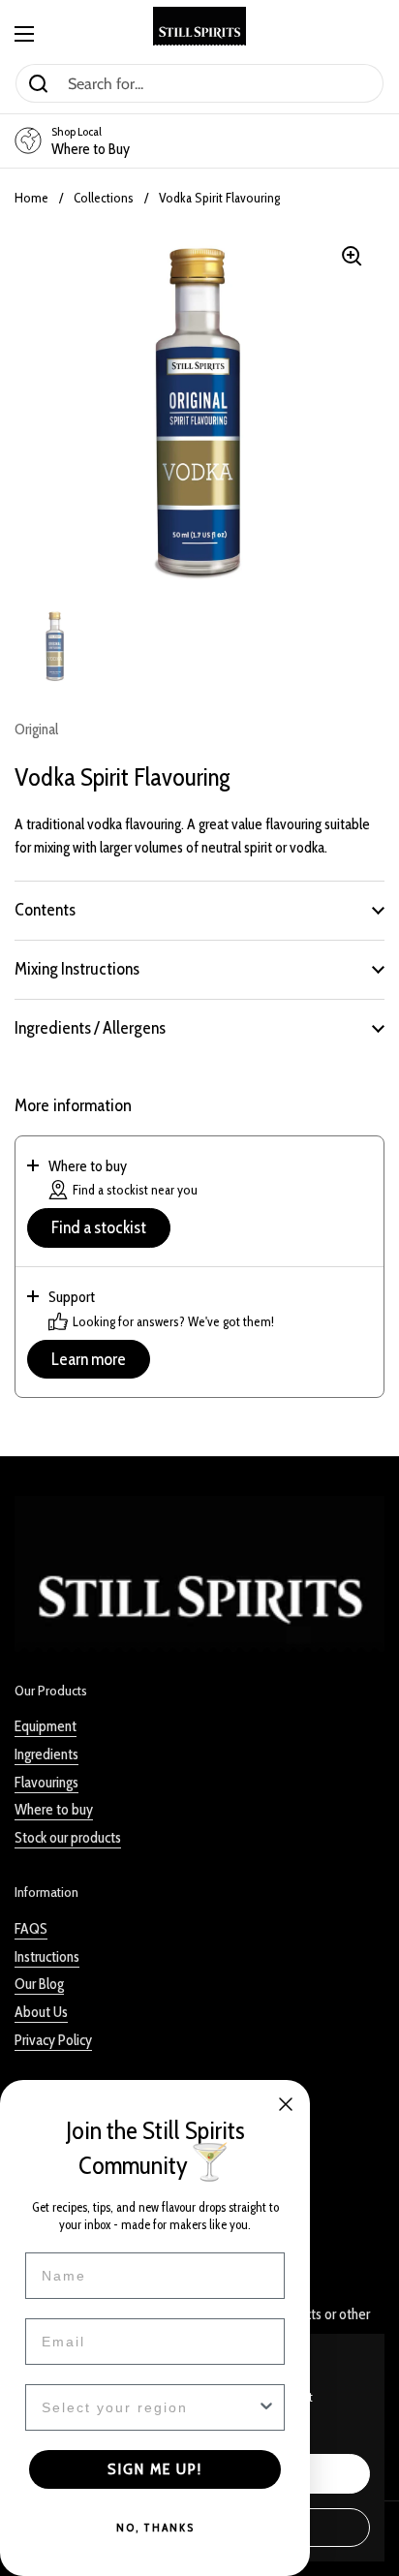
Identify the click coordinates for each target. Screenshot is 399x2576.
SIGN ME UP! (155, 2469)
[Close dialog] (286, 2104)
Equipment (46, 1726)
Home (31, 198)
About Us (41, 2012)
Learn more (89, 1359)
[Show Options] (266, 2407)
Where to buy (54, 1809)
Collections (104, 198)
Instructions (47, 1956)
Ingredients (46, 1754)
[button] (199, 910)
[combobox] (149, 2407)
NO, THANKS (155, 2527)
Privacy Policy (53, 2040)
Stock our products (68, 1837)
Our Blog (39, 1984)
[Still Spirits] (199, 26)
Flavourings (46, 1782)
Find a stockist (99, 1227)
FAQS (31, 1928)
